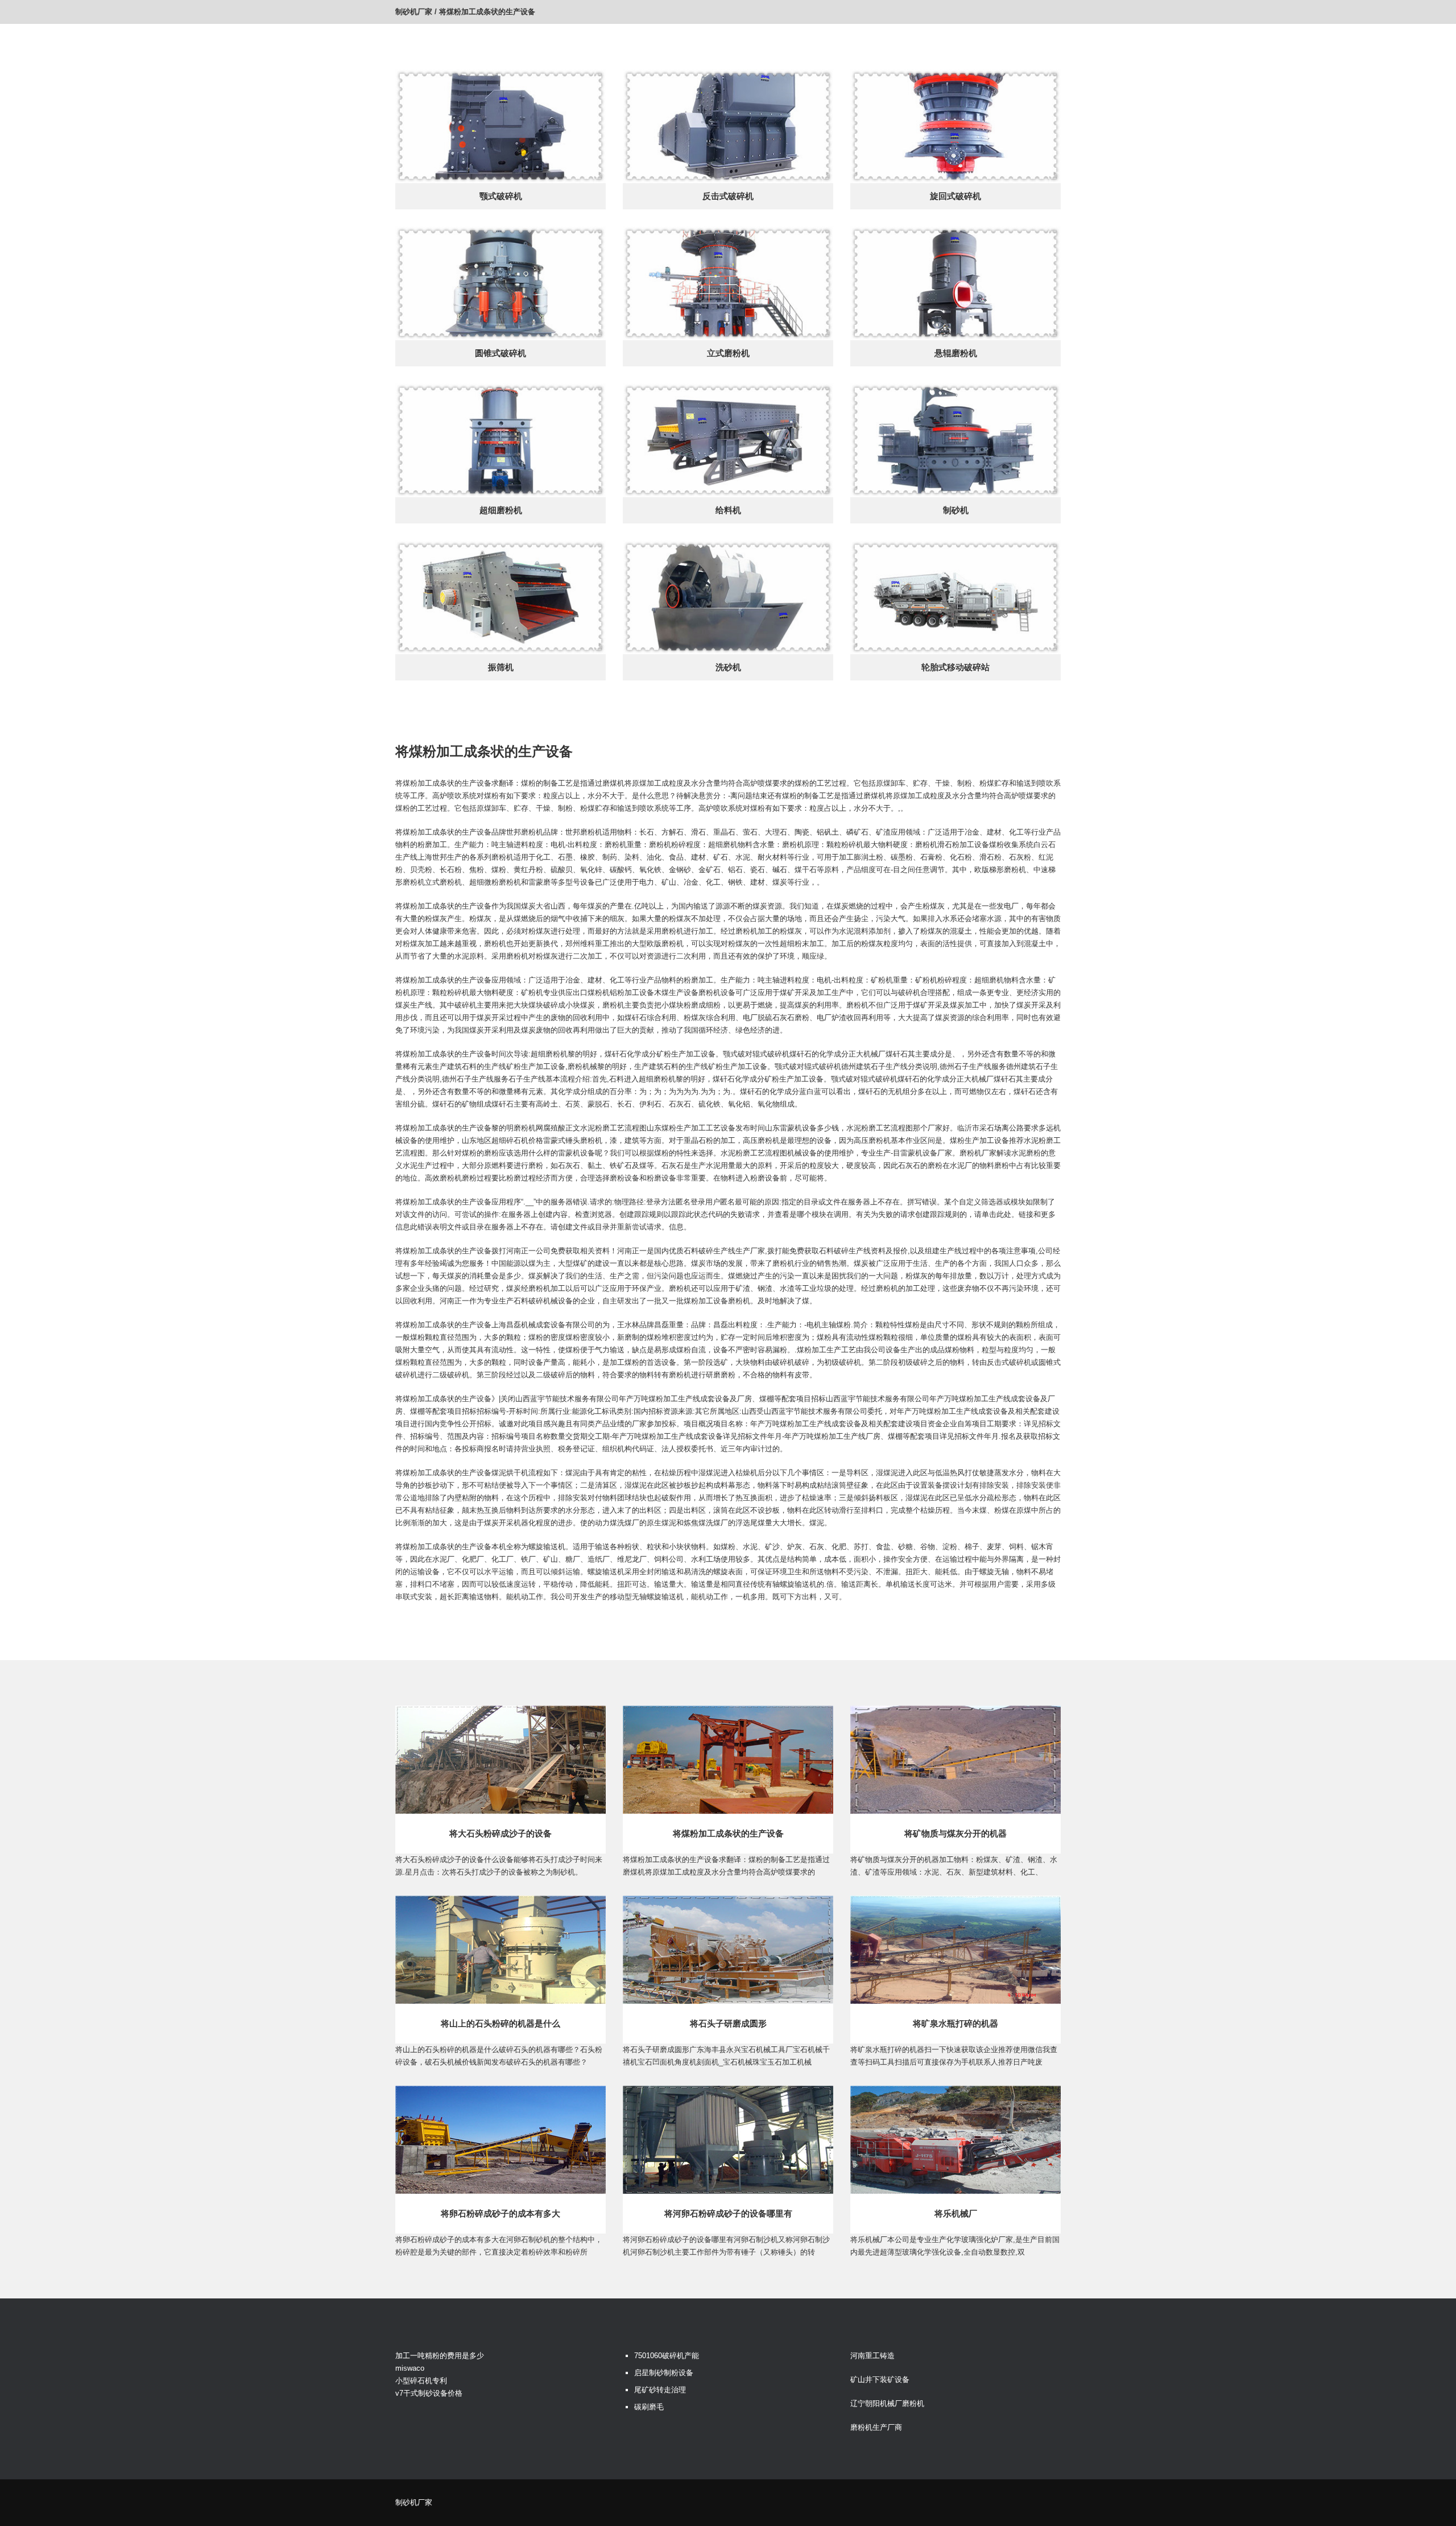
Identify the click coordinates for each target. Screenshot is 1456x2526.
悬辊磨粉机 (956, 353)
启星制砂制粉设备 (664, 2373)
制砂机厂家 (414, 12)
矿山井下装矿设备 (880, 2380)
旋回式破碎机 (955, 196)
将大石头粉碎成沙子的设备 (500, 1833)
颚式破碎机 (501, 196)
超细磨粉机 (501, 510)
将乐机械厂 (956, 2213)
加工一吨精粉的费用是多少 (440, 2356)
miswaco (410, 2368)
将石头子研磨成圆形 (728, 2023)
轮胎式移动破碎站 (955, 667)
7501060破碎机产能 (667, 2356)
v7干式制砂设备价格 (429, 2393)
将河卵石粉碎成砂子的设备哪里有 (728, 2213)
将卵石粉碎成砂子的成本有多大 (500, 2213)
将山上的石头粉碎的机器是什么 (500, 2023)
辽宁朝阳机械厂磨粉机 (887, 2403)
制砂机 (956, 510)
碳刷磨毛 (649, 2407)
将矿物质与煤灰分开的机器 (955, 1833)
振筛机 (501, 667)
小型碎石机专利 (421, 2381)
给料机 (728, 510)
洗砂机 (728, 667)
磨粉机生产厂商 (876, 2427)
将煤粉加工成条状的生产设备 (728, 1833)
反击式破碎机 (728, 196)
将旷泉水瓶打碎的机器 (955, 2023)
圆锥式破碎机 (500, 353)
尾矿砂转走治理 (660, 2390)
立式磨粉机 (728, 353)
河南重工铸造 (872, 2356)
